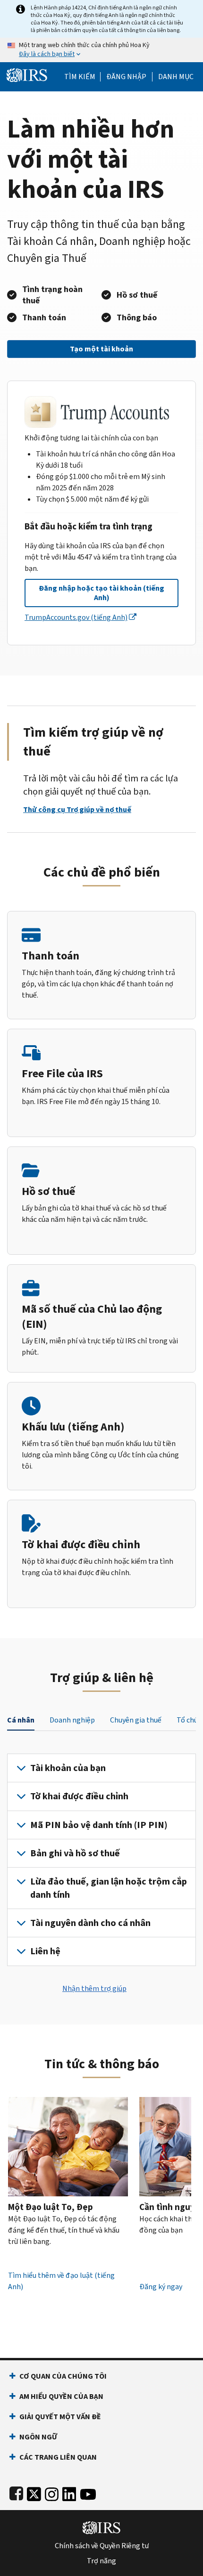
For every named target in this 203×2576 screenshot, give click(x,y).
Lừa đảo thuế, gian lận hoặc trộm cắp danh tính (109, 1888)
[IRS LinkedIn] (69, 2492)
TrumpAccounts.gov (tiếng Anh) (76, 617)
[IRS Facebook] (16, 2492)
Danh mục (176, 77)
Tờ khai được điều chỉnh (79, 1796)
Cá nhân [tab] (21, 1720)
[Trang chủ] (27, 74)
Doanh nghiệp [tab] (72, 1720)
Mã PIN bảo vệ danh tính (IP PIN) (99, 1825)
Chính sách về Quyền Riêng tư (102, 2546)
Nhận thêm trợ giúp (94, 1988)
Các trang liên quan (58, 2457)
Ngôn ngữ (38, 2437)
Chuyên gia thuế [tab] (136, 1720)
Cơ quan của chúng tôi (63, 2376)
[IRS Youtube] (88, 2492)
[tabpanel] (101, 1860)
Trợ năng (101, 2561)
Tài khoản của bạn (68, 1768)
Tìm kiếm (80, 77)
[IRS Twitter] (34, 2492)
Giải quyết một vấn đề (60, 2417)
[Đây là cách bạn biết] (101, 50)
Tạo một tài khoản (101, 349)
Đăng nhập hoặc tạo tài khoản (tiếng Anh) (101, 593)
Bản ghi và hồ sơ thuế (75, 1853)
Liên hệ (45, 1951)
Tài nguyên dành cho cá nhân (90, 1923)
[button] (126, 77)
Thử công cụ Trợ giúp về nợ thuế (77, 809)
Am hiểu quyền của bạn (61, 2396)
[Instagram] (52, 2492)
